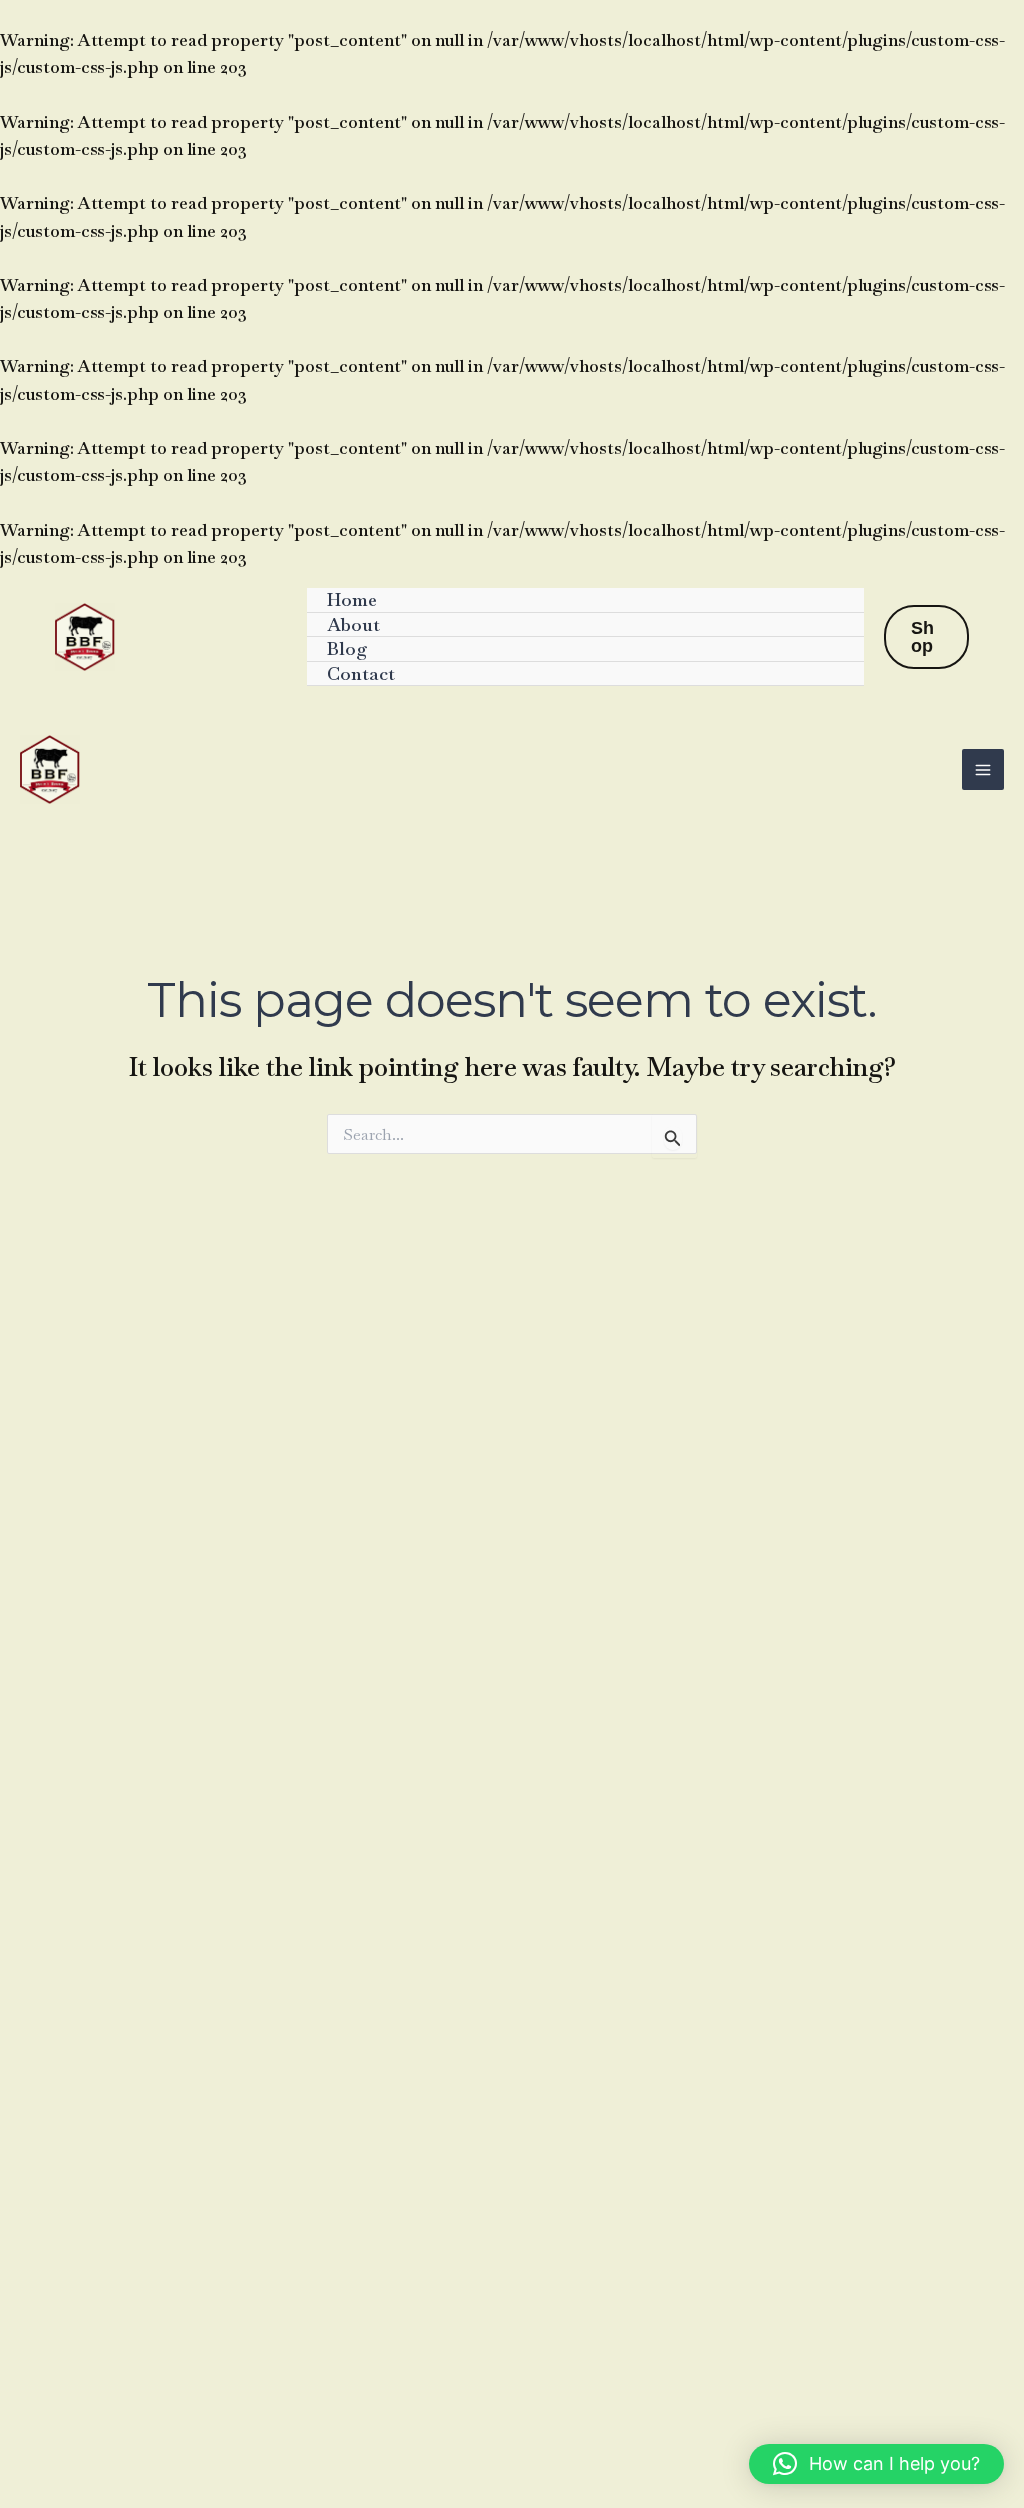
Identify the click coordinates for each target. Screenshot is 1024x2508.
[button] (926, 637)
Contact (361, 673)
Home (352, 599)
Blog (347, 648)
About (353, 624)
